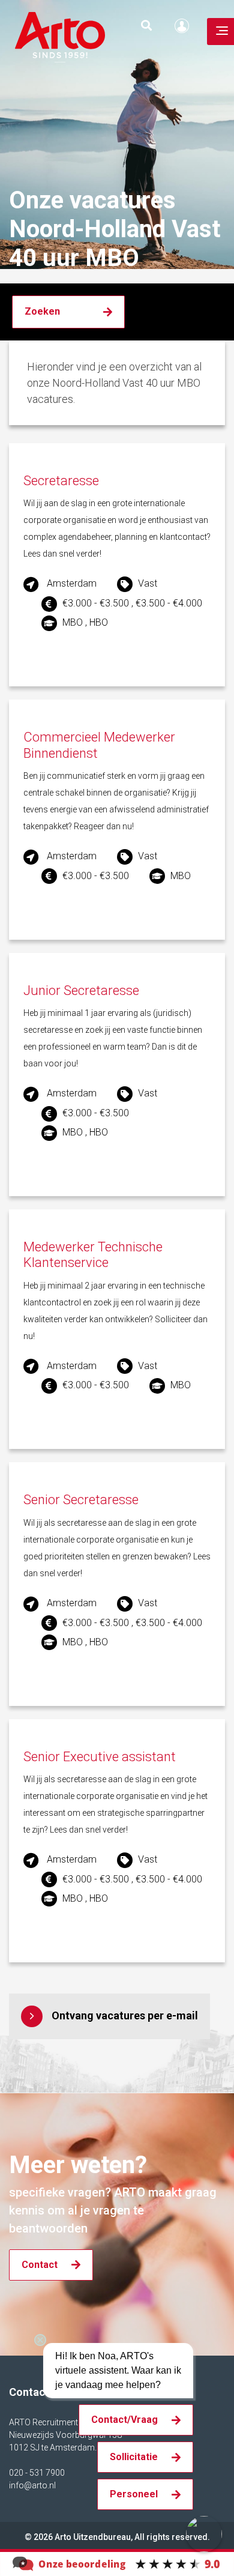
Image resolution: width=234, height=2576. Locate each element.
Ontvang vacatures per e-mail (125, 2015)
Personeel (134, 2494)
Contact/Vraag (124, 2420)
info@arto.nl (32, 2485)
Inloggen (185, 26)
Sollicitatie (134, 2457)
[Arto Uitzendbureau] (117, 2563)
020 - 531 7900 (37, 2473)
